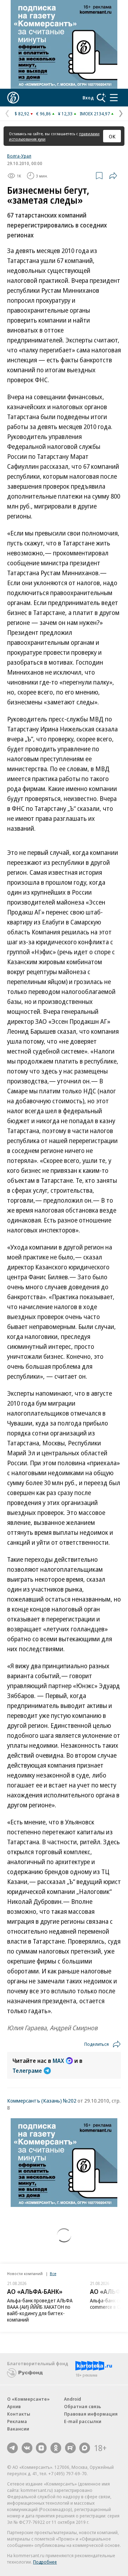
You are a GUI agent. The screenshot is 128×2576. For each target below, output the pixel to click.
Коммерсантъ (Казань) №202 (42, 2100)
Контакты (19, 2414)
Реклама (17, 2421)
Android (73, 2399)
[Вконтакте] (27, 2448)
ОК (112, 136)
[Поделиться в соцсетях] (113, 176)
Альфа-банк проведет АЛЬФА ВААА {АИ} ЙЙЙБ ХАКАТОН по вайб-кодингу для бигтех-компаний (40, 2310)
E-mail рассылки (83, 2421)
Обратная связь (82, 2406)
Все (53, 2273)
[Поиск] (101, 98)
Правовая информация (91, 2414)
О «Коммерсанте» (28, 2399)
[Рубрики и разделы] (114, 98)
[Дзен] (41, 2448)
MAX (58, 2061)
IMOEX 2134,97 (95, 114)
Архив (14, 2406)
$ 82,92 (22, 114)
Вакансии (18, 2429)
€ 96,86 (44, 114)
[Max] (85, 2448)
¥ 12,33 (65, 114)
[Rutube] (70, 2448)
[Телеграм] (12, 2448)
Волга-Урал (19, 156)
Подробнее (45, 2562)
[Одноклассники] (56, 2448)
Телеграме (27, 2071)
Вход (88, 98)
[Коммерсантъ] (13, 98)
